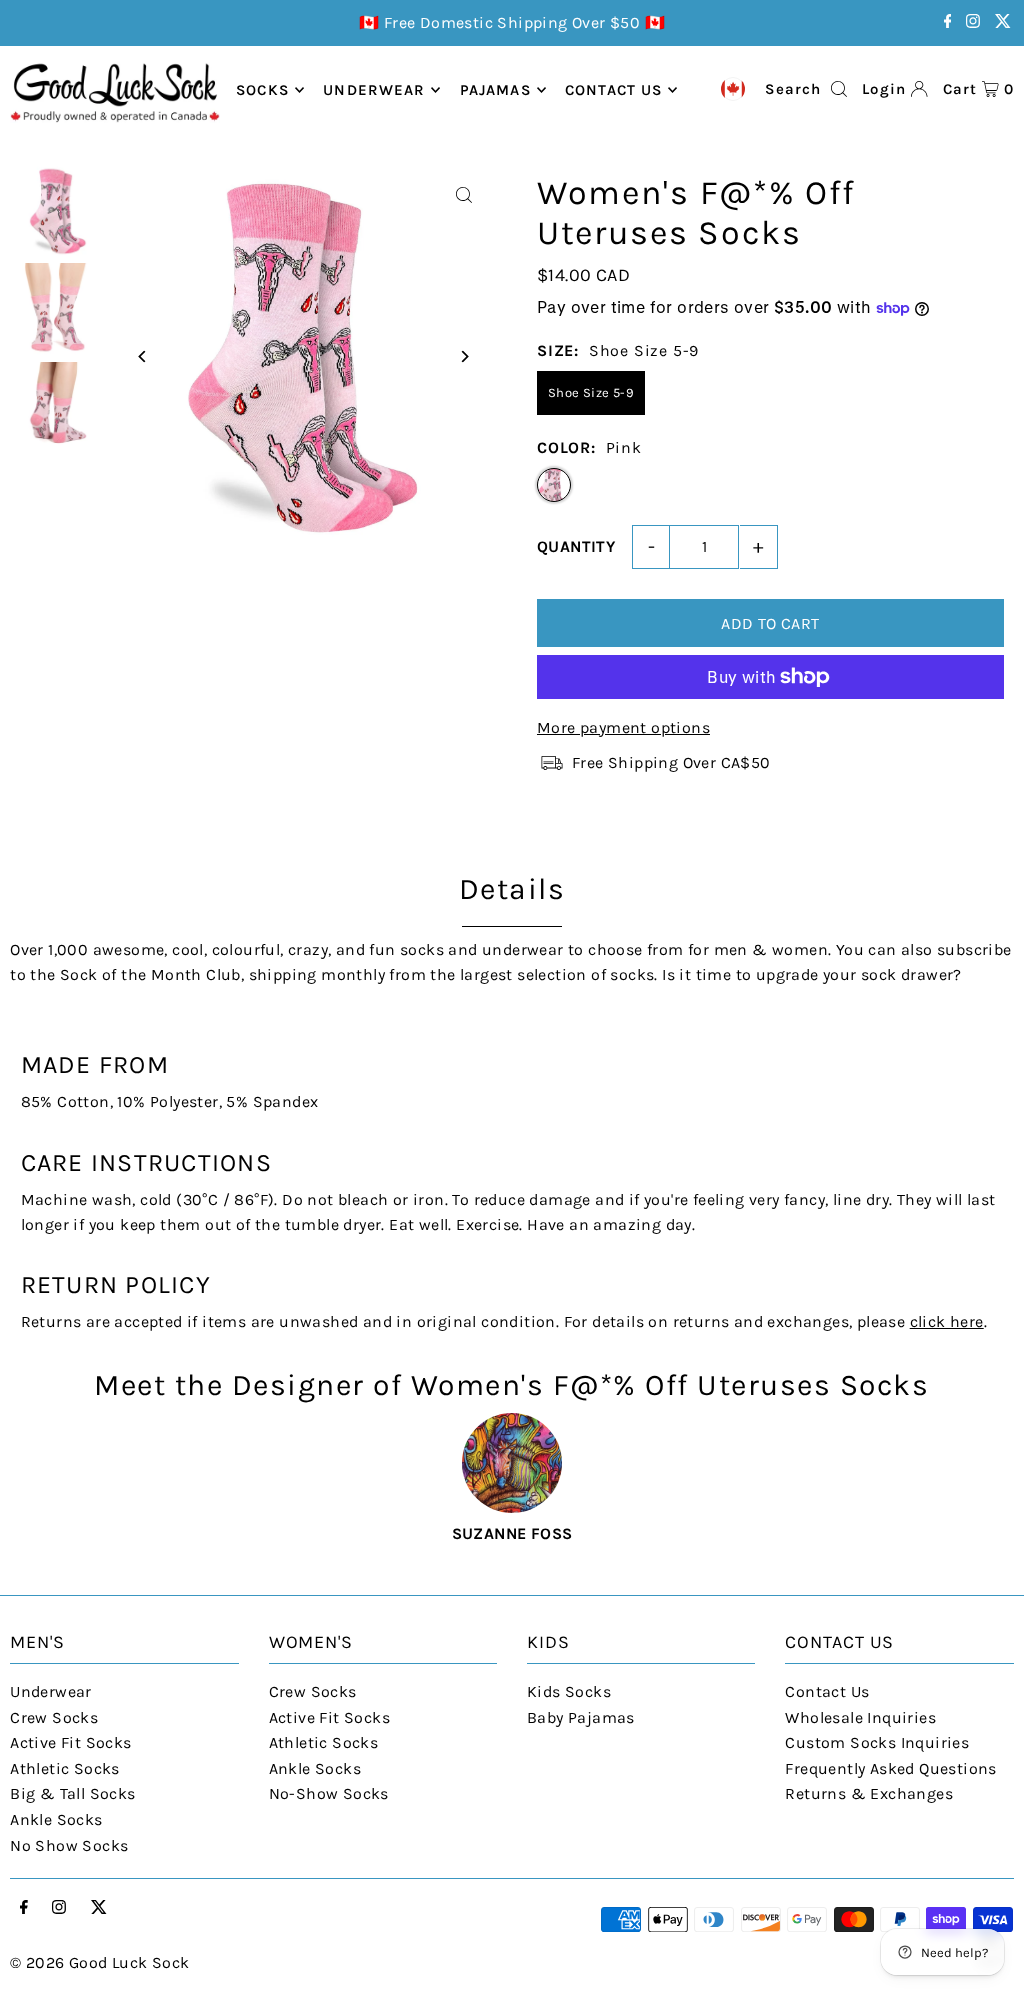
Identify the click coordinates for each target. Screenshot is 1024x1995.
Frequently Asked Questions (890, 1768)
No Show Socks (69, 1845)
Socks (262, 90)
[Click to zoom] (464, 195)
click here (947, 1321)
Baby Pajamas (581, 1717)
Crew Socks (54, 1717)
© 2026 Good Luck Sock (99, 1962)
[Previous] (142, 356)
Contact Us (827, 1691)
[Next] (464, 356)
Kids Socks (569, 1691)
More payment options (623, 727)
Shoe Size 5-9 (591, 392)
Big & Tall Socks (72, 1793)
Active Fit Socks (70, 1742)
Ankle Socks (56, 1819)
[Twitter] (1003, 22)
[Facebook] (948, 22)
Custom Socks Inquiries (877, 1742)
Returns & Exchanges (869, 1793)
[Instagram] (973, 22)
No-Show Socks (329, 1793)
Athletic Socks (65, 1768)
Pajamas (495, 90)
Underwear (374, 90)
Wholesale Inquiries (860, 1717)
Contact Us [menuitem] (613, 90)
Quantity (576, 546)
